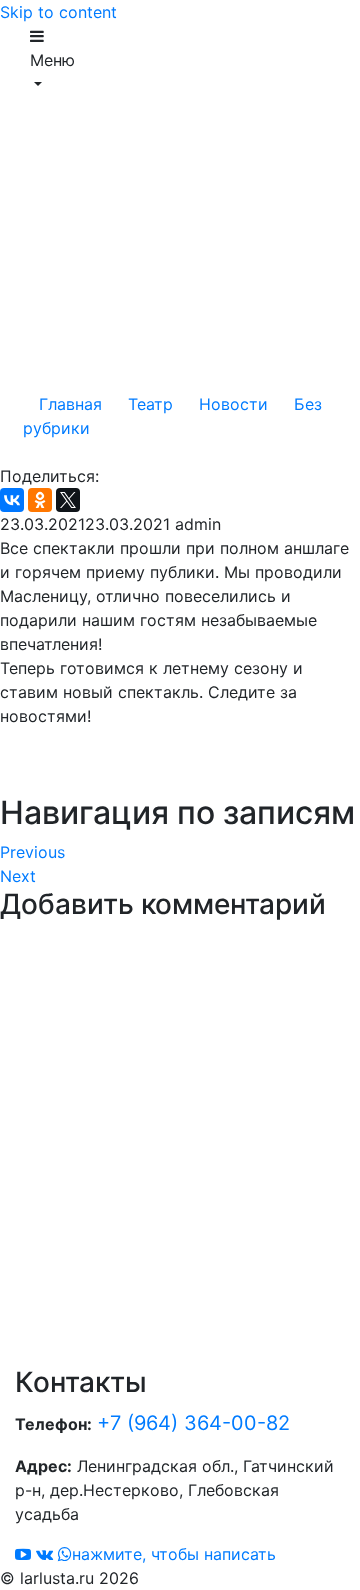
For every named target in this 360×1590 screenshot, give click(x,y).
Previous (32, 852)
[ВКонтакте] (12, 500)
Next (18, 876)
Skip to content (58, 12)
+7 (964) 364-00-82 (193, 1423)
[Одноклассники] (40, 500)
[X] (68, 500)
